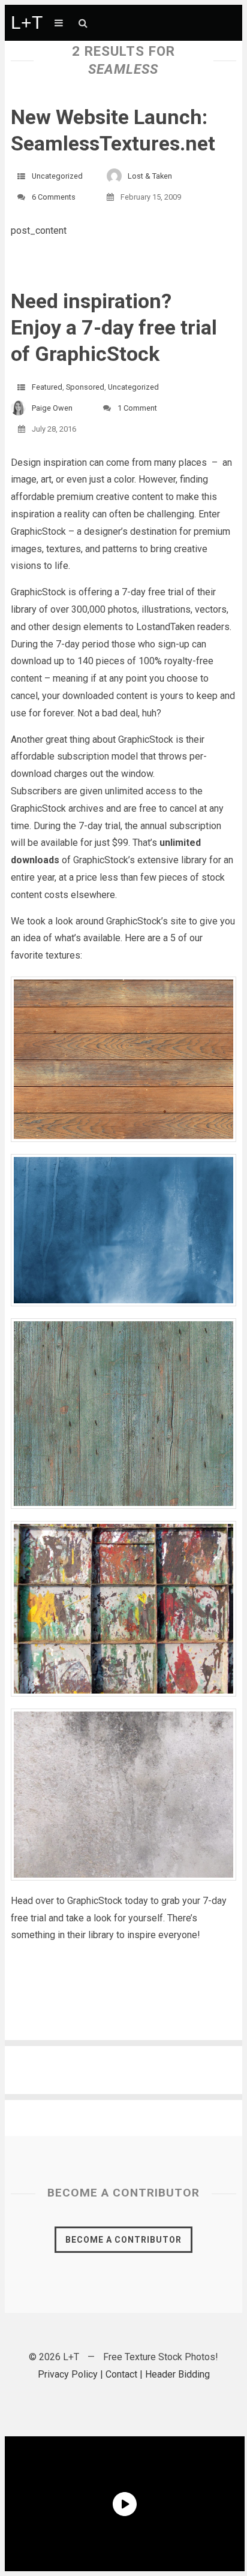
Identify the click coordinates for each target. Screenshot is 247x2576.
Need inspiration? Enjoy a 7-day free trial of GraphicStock (114, 327)
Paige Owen (52, 408)
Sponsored (85, 387)
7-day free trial (154, 592)
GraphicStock (38, 531)
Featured (47, 387)
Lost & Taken (150, 176)
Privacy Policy (68, 2374)
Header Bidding (177, 2374)
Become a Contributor (123, 2240)
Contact (121, 2374)
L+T (27, 22)
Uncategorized (57, 176)
